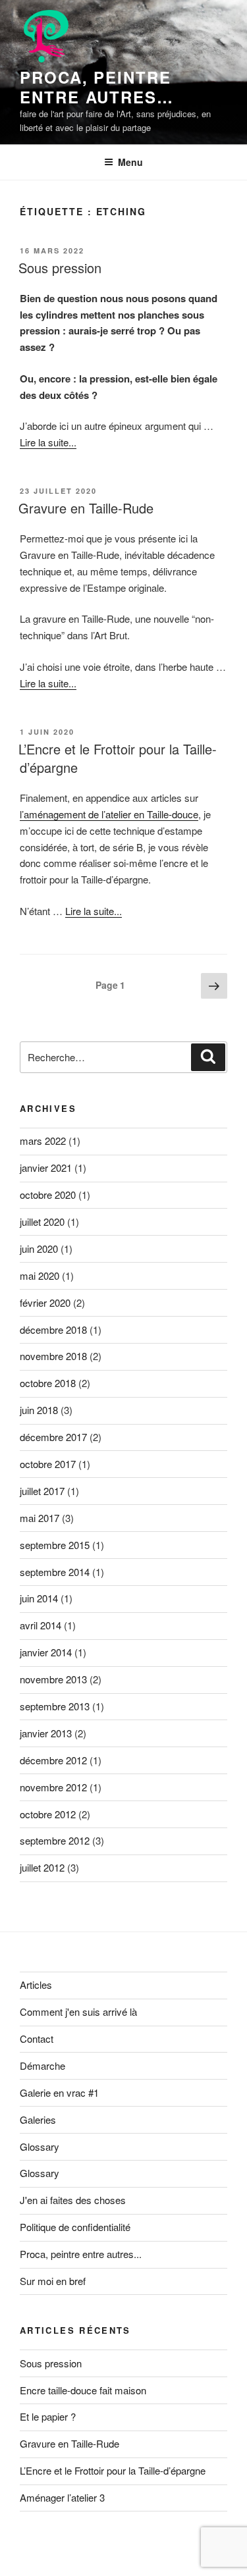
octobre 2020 (48, 1195)
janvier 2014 (46, 1652)
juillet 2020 (42, 1222)
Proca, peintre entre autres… (97, 87)
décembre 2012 (53, 1760)
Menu (130, 162)
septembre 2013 (55, 1706)
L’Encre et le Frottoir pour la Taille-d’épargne (118, 758)
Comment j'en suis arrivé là (78, 2011)
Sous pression (60, 268)
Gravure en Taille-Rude (86, 508)
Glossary (40, 2146)
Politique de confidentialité (75, 2227)
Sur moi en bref (53, 2281)
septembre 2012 (55, 1840)
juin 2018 (39, 1410)
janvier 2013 (46, 1733)
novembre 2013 (53, 1679)
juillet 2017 (42, 1491)
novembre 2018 (53, 1356)
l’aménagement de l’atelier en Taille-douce (109, 814)
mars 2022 (43, 1141)
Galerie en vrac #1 (59, 2092)
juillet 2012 (42, 1867)
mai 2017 (40, 1518)
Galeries (38, 2119)
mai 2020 (40, 1275)
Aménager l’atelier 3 (62, 2497)
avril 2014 (41, 1625)
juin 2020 (39, 1249)
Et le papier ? (48, 2416)
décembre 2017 (53, 1437)
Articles (36, 1985)
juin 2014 (39, 1598)
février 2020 (45, 1302)
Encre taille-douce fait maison (83, 2390)
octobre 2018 (48, 1383)
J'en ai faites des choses (73, 2200)
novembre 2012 (53, 1787)
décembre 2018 (53, 1329)
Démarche (42, 2065)
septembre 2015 (55, 1545)
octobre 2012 (48, 1814)
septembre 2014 (55, 1572)
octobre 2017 (48, 1464)
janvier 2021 (46, 1168)
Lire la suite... (48, 442)
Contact (37, 2038)
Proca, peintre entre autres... (81, 2254)
